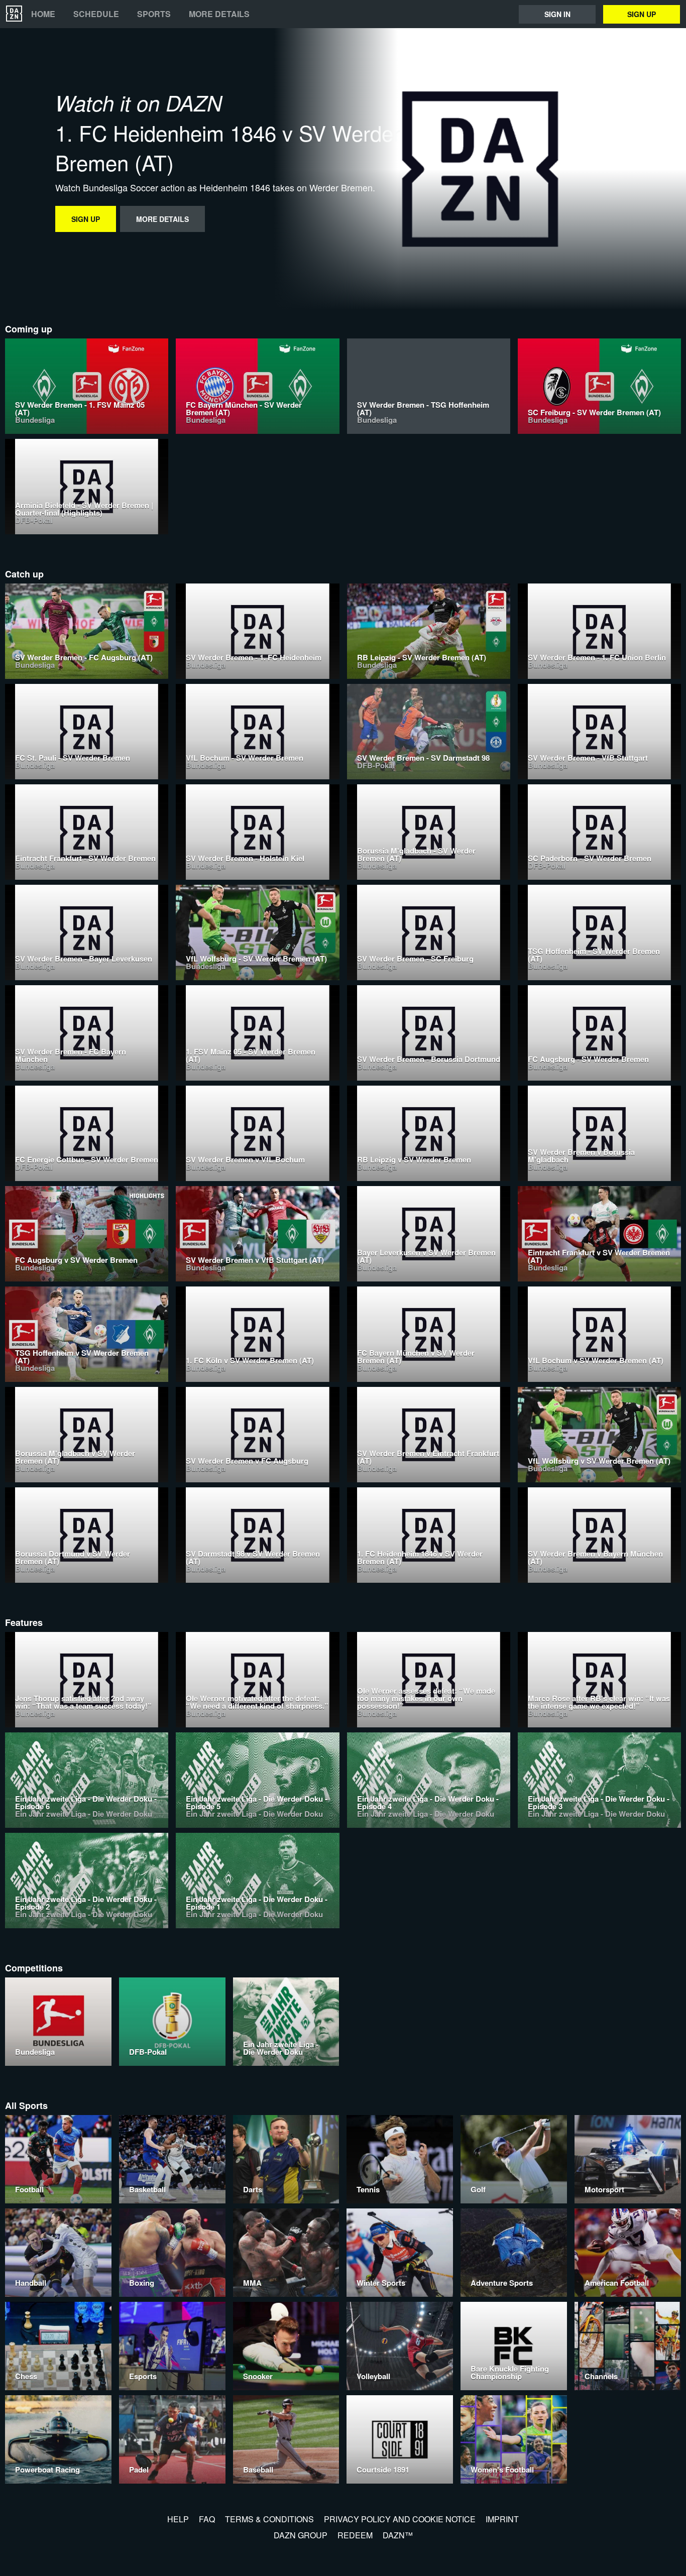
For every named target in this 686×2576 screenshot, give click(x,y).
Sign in (557, 14)
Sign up (642, 14)
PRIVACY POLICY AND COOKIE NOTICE (400, 2519)
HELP (178, 2519)
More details (219, 14)
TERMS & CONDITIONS (269, 2519)
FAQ (207, 2519)
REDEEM (355, 2535)
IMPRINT (502, 2519)
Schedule (96, 14)
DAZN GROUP (301, 2535)
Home (43, 14)
